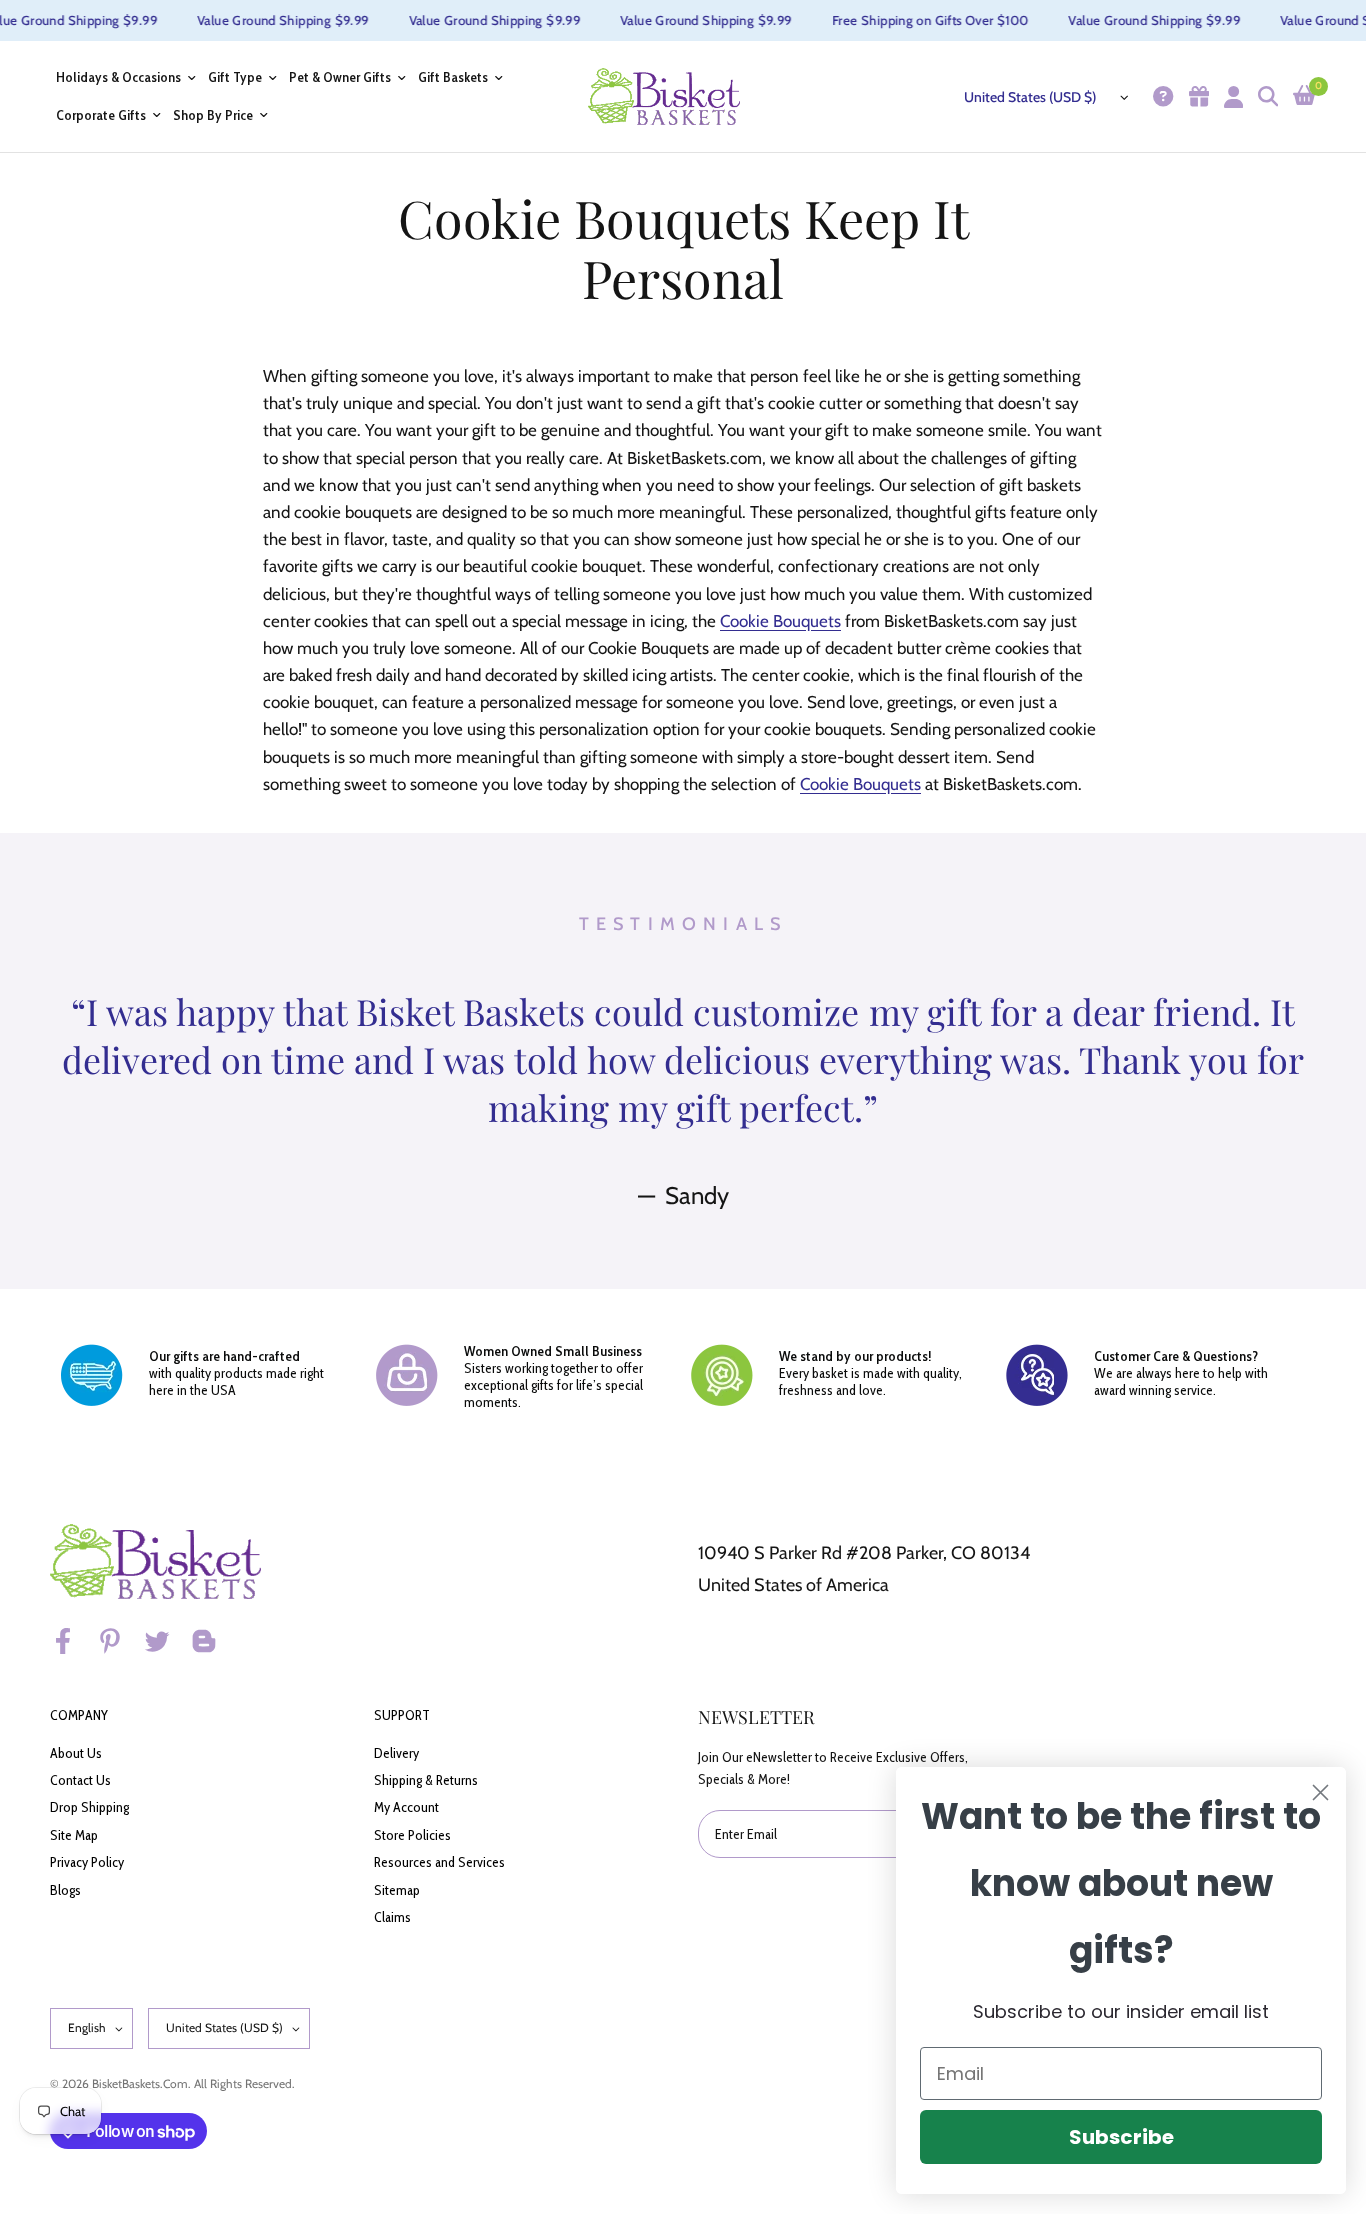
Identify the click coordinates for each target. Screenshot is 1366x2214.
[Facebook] (72, 1641)
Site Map (74, 1835)
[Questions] (1160, 96)
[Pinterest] (119, 1641)
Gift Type (235, 77)
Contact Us (80, 1780)
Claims (392, 1917)
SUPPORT (402, 1715)
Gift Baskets (453, 77)
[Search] (1265, 96)
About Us (76, 1753)
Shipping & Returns (426, 1780)
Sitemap (397, 1890)
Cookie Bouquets (780, 621)
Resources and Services (439, 1862)
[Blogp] (213, 1641)
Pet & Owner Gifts (340, 77)
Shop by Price (213, 115)
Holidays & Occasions (118, 77)
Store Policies (412, 1835)
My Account (406, 1807)
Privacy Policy (87, 1862)
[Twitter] (166, 1641)
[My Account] (1231, 96)
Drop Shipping (89, 1807)
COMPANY (79, 1715)
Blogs (65, 1890)
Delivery (396, 1753)
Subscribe (1121, 2137)
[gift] (1196, 96)
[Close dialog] (1320, 1792)
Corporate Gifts (101, 115)
